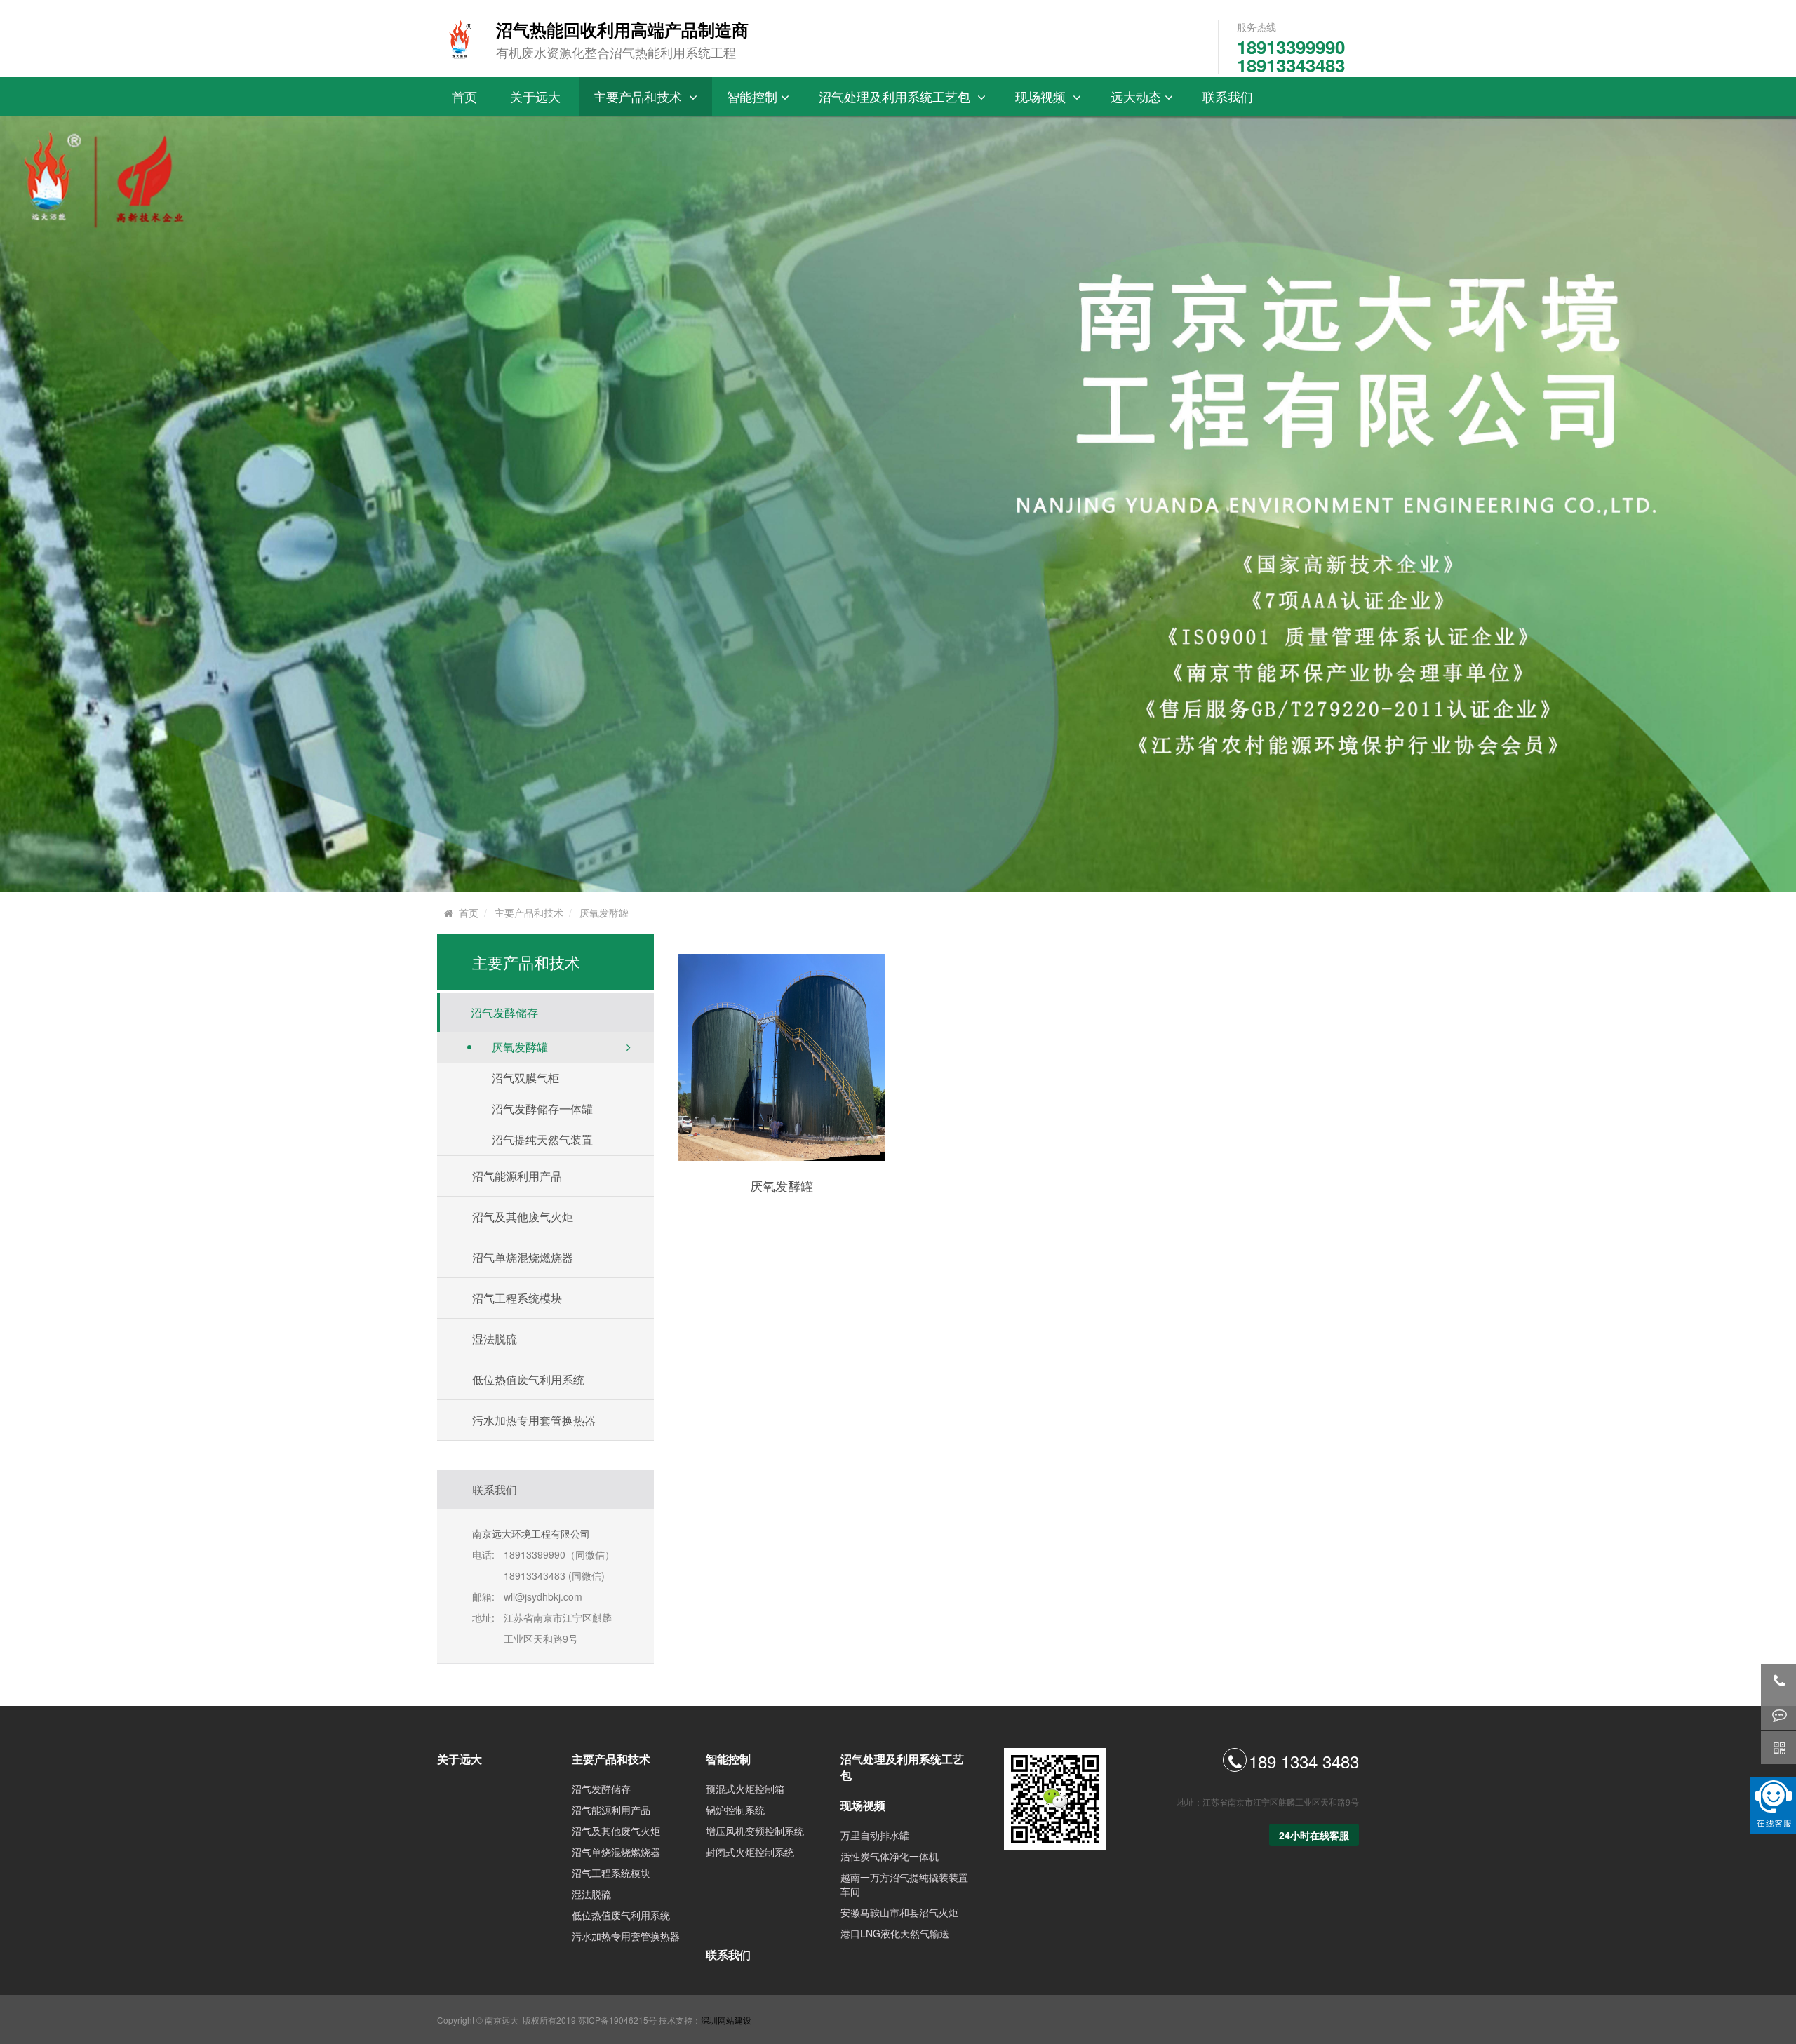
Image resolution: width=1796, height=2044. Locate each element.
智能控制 (752, 96)
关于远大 (537, 96)
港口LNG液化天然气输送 (895, 1933)
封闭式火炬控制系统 (750, 1852)
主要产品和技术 (641, 96)
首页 (466, 96)
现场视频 (1044, 96)
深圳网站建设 (726, 2020)
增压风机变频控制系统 (755, 1831)
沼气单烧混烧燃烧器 (616, 1852)
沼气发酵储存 (601, 1789)
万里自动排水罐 (875, 1835)
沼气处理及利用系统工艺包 (898, 96)
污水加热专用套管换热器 (534, 1420)
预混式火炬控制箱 (745, 1789)
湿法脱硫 (591, 1894)
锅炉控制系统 (735, 1810)
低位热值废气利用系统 (528, 1379)
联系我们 (1229, 96)
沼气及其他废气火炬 (616, 1831)
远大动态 (1136, 96)
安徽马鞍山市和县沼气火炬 (899, 1912)
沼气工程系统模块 (611, 1873)
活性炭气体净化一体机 (890, 1856)
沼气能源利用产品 (611, 1810)
